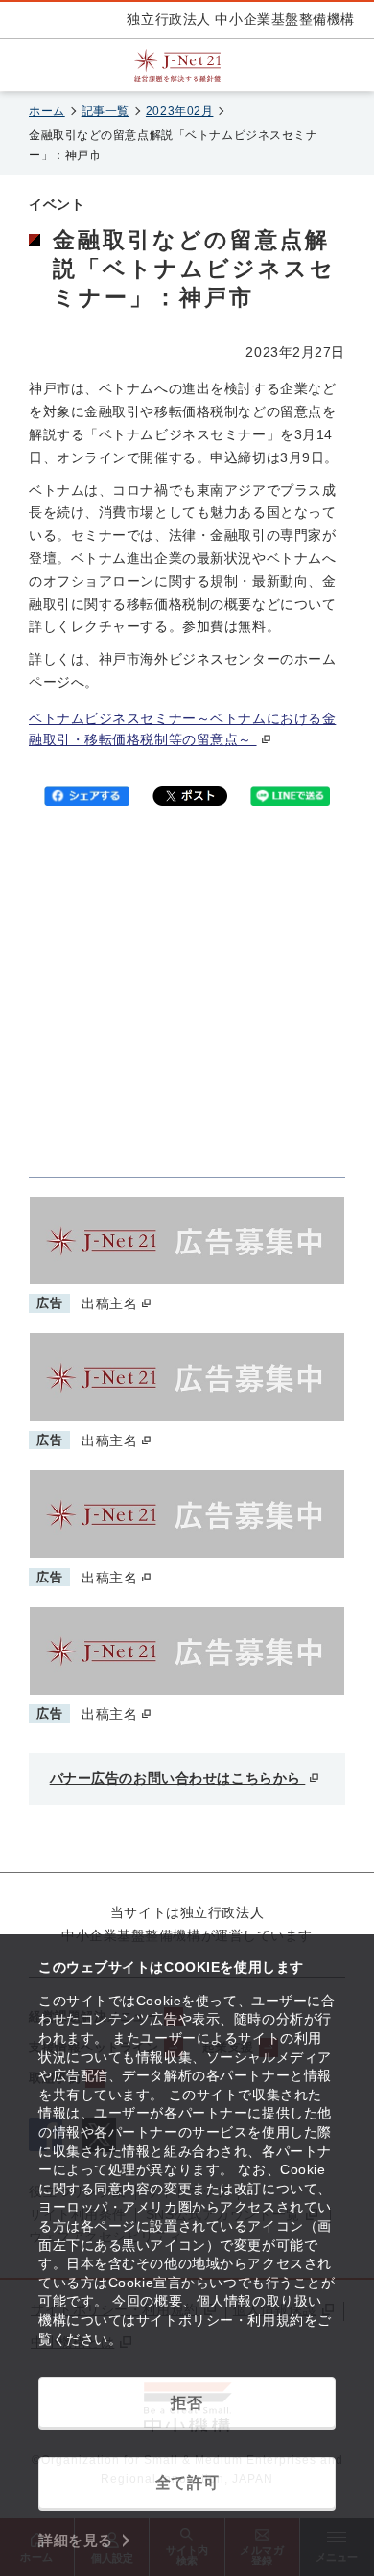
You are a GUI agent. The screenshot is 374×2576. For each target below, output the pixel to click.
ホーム (47, 111)
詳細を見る (76, 2540)
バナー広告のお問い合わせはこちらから (178, 1778)
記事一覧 (105, 111)
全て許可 (187, 2482)
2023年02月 (179, 111)
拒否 (187, 2403)
